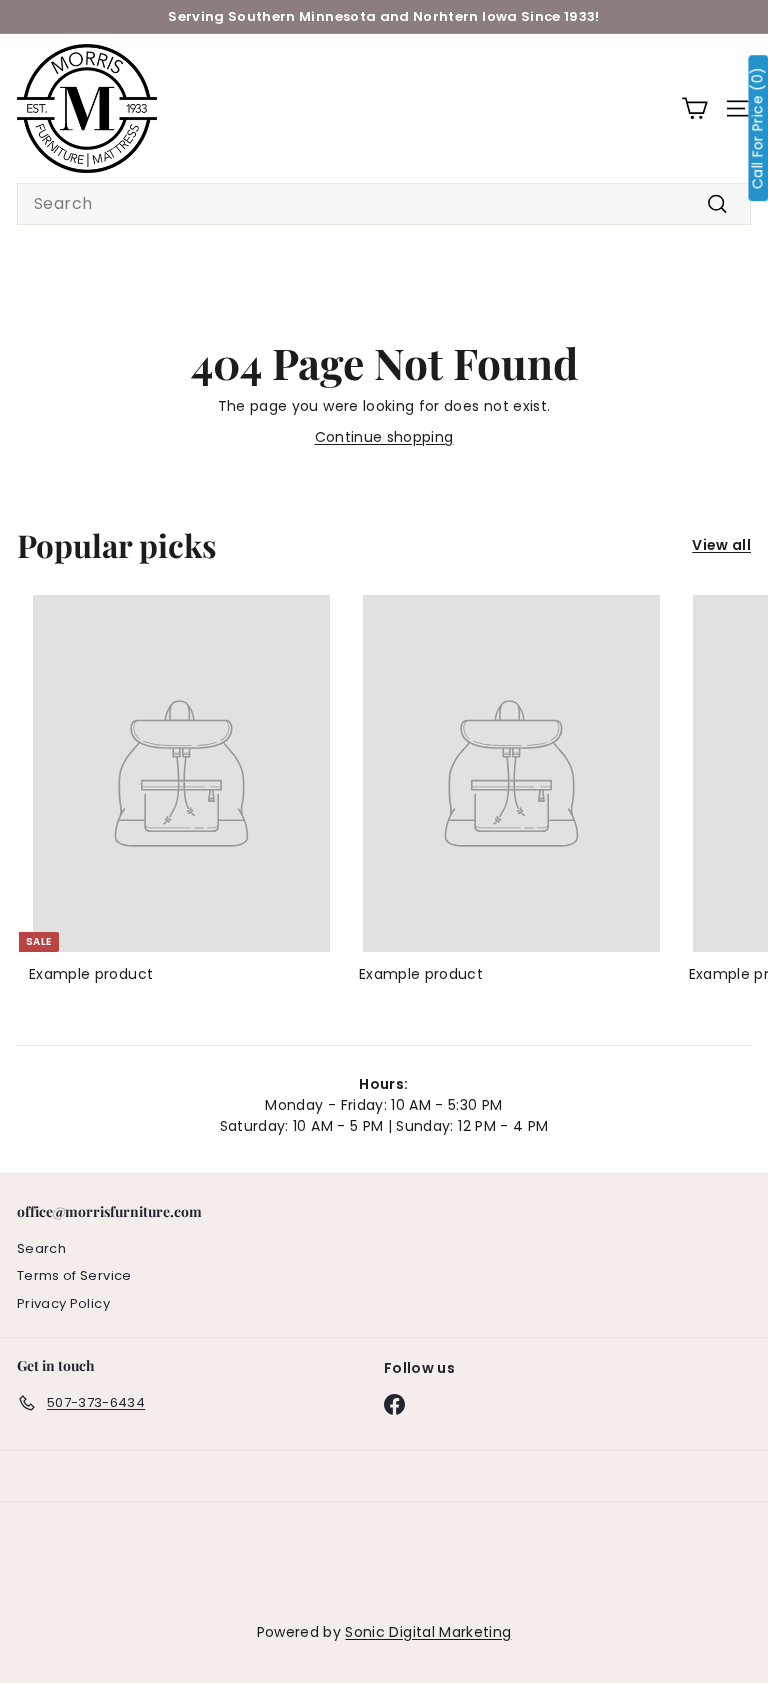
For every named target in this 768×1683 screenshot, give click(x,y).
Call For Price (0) (757, 128)
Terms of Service (74, 1275)
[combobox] (384, 204)
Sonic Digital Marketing (428, 1632)
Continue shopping (384, 437)
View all (721, 545)
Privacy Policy (63, 1303)
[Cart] (694, 108)
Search (41, 1248)
